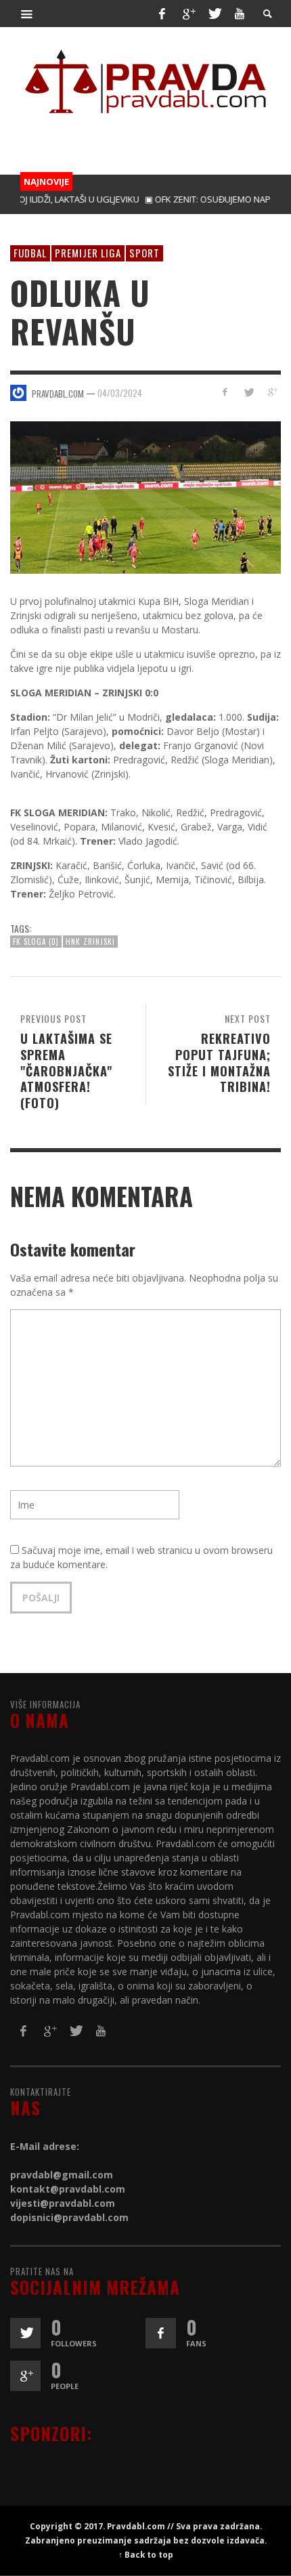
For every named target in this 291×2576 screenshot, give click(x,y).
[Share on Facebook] (225, 392)
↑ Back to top (146, 2554)
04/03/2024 (120, 393)
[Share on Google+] (272, 392)
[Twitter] (214, 14)
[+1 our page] (25, 2376)
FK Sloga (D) (36, 942)
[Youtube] (240, 14)
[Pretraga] (27, 14)
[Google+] (188, 14)
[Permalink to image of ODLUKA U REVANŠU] (145, 496)
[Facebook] (162, 14)
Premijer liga (88, 253)
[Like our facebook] (161, 2333)
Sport (144, 253)
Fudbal (30, 253)
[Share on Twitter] (248, 392)
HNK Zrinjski (90, 942)
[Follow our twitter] (25, 2333)
